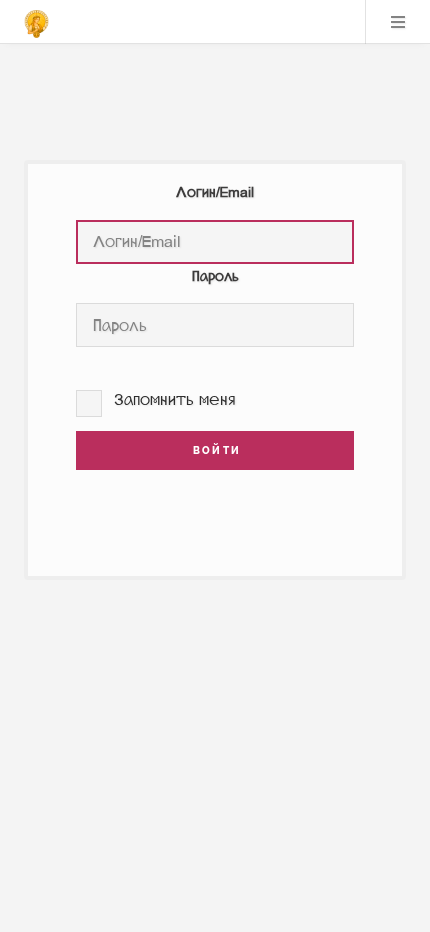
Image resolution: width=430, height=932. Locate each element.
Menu (398, 22)
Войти (214, 450)
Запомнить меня (175, 399)
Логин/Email (215, 192)
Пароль (215, 276)
